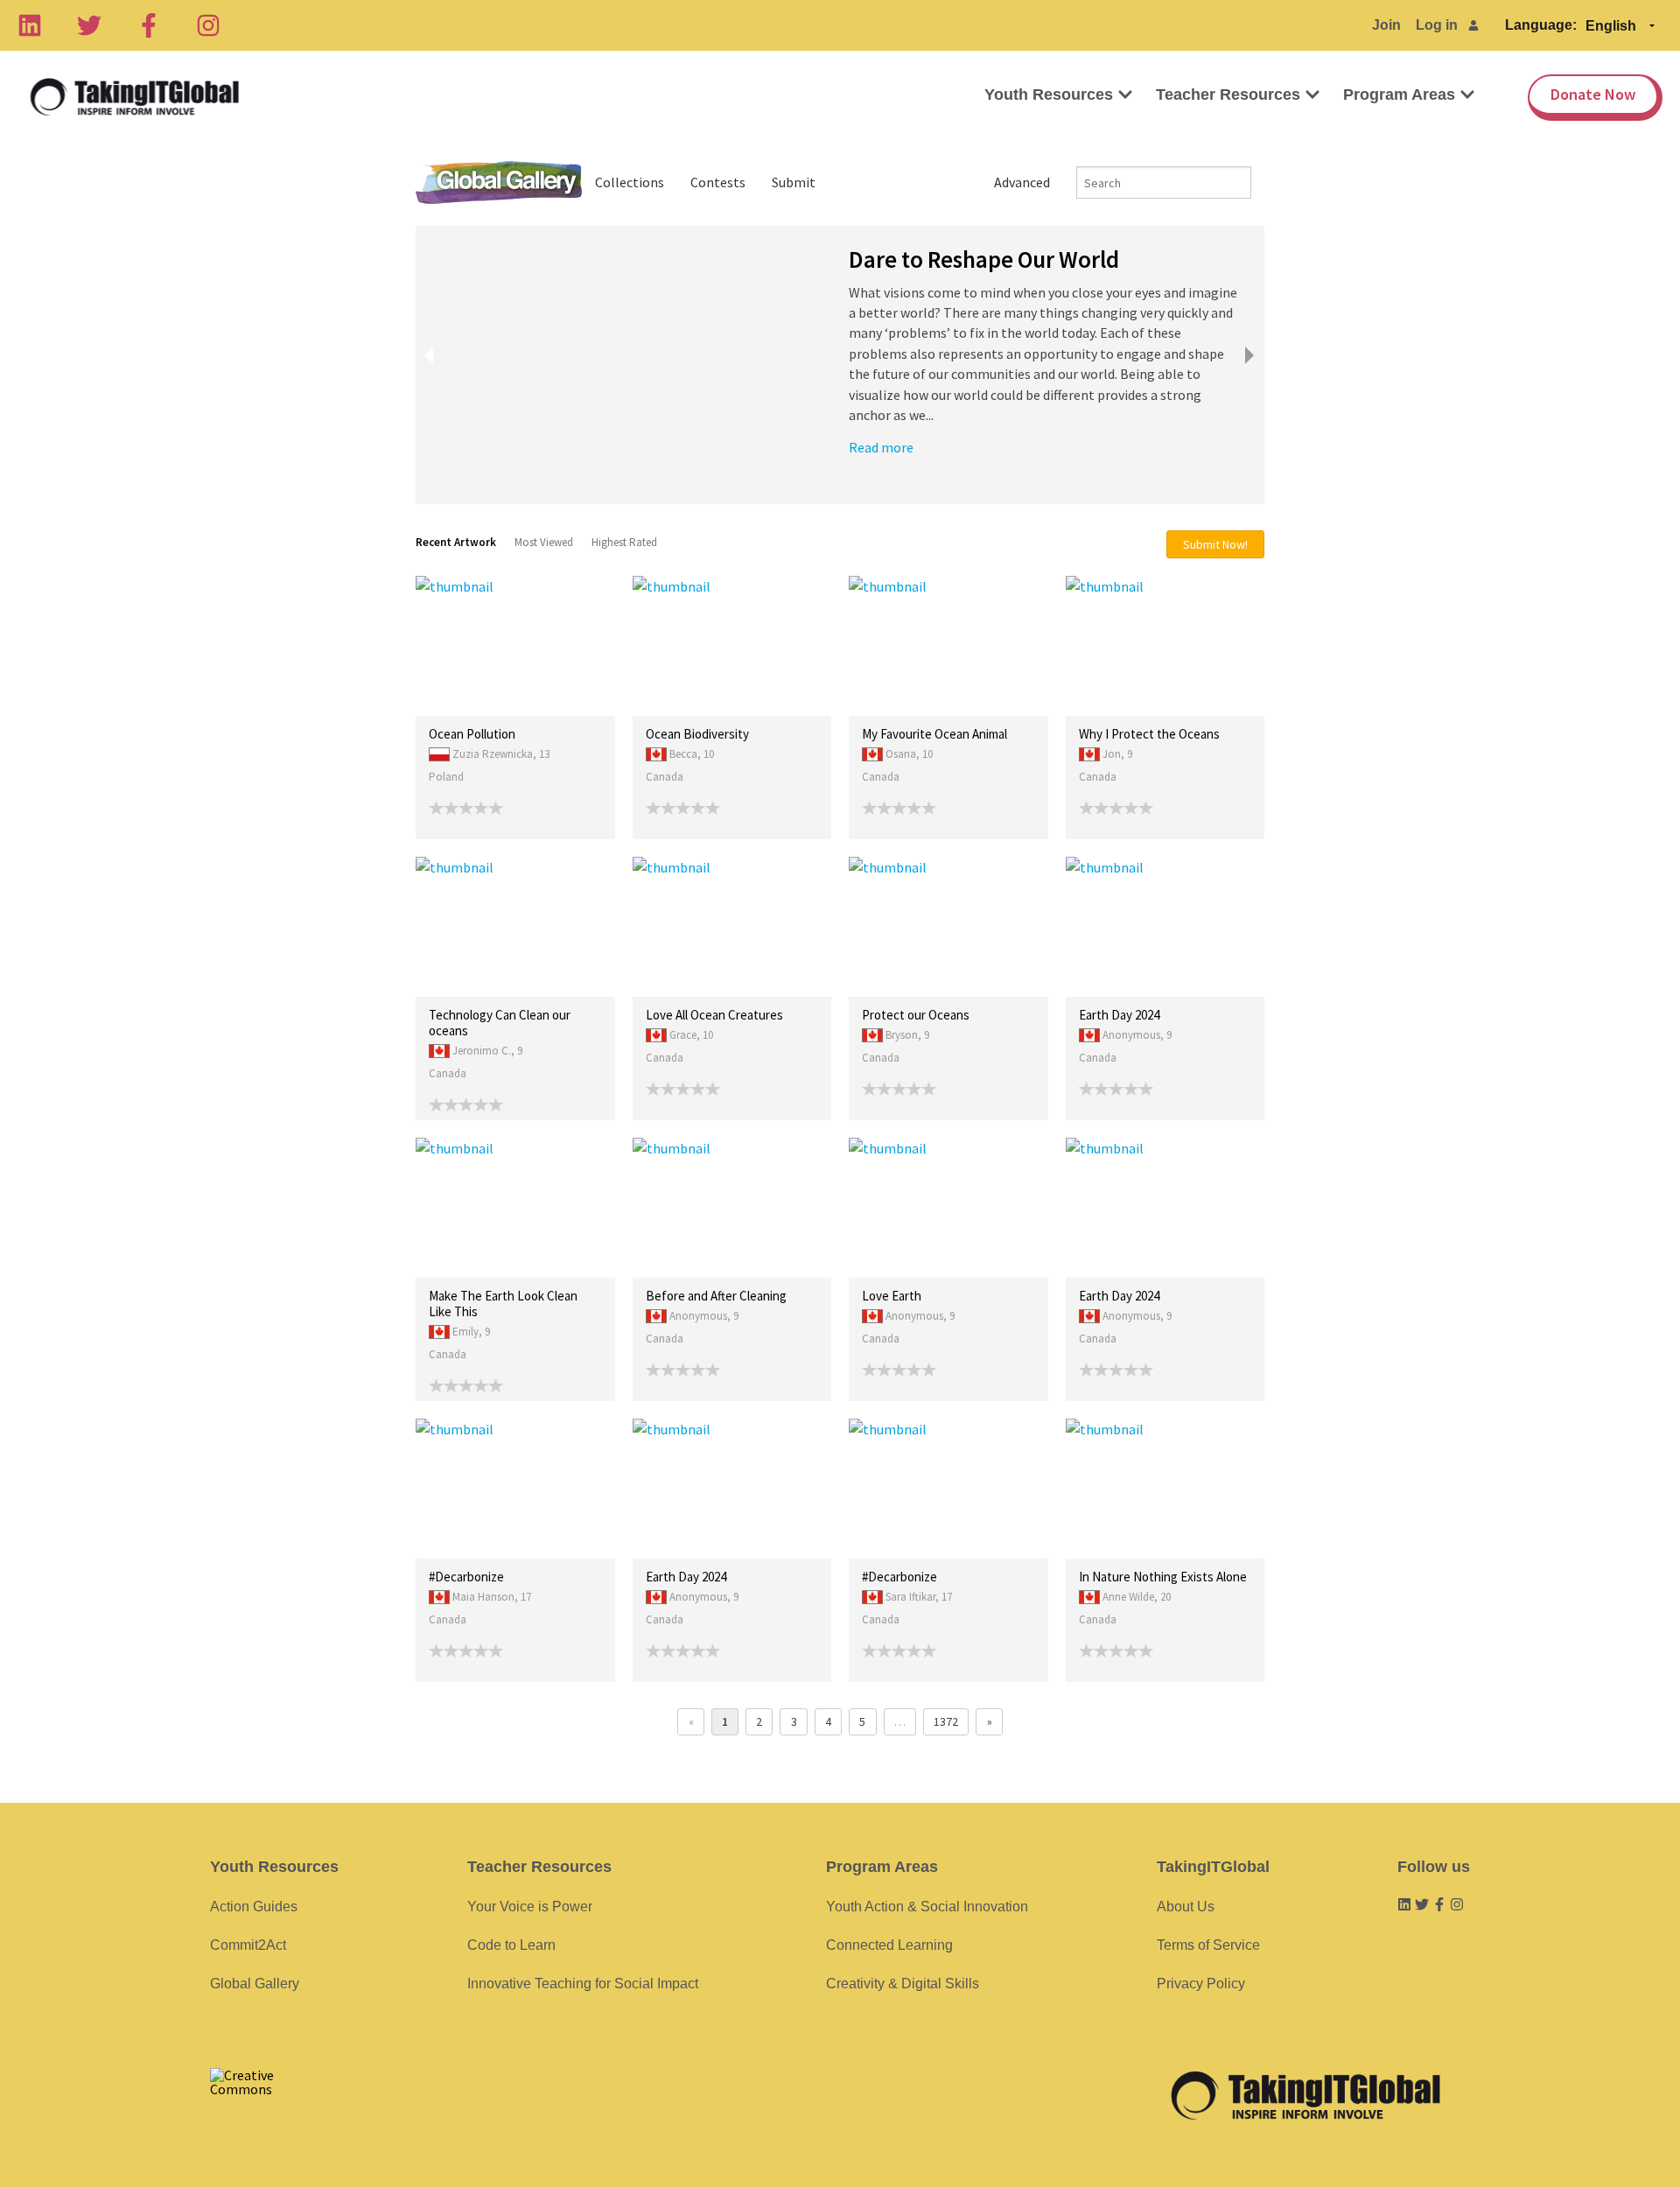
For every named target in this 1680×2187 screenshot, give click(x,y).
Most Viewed (544, 542)
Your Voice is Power (530, 1907)
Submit (794, 182)
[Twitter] (89, 25)
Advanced (1022, 182)
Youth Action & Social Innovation (927, 1907)
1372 (946, 1721)
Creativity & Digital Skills (903, 1984)
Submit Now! (1215, 544)
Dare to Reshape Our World (984, 259)
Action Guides (254, 1907)
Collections (630, 182)
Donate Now (1593, 94)
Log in (1437, 25)
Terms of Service (1208, 1945)
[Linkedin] (30, 25)
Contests (718, 182)
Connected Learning (889, 1945)
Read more (881, 447)
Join (1386, 25)
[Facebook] (149, 25)
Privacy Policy (1201, 1984)
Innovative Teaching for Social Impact (583, 1984)
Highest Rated (624, 542)
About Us (1186, 1907)
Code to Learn (511, 1945)
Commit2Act (248, 1945)
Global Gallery (499, 182)
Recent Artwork (456, 542)
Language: (1541, 25)
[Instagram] (208, 25)
